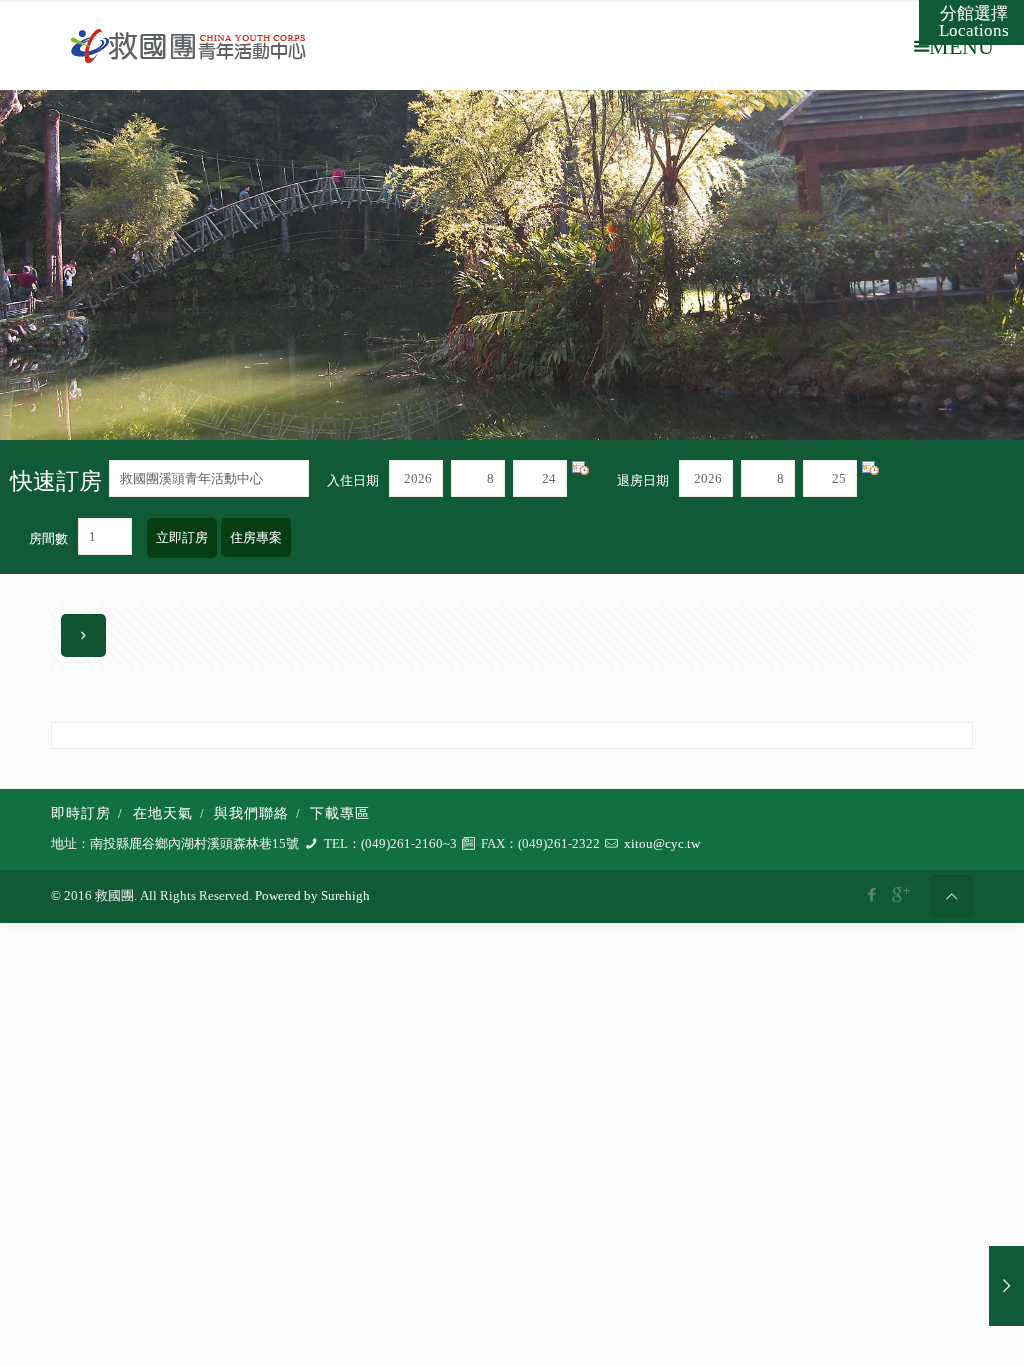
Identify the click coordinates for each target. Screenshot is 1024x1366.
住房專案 (256, 537)
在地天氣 (163, 813)
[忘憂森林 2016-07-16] (1006, 1286)
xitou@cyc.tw (662, 843)
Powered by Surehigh (311, 895)
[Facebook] (872, 895)
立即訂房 (182, 537)
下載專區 (340, 813)
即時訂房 (81, 813)
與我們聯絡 (251, 813)
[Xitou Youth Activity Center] (188, 45)
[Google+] (899, 895)
